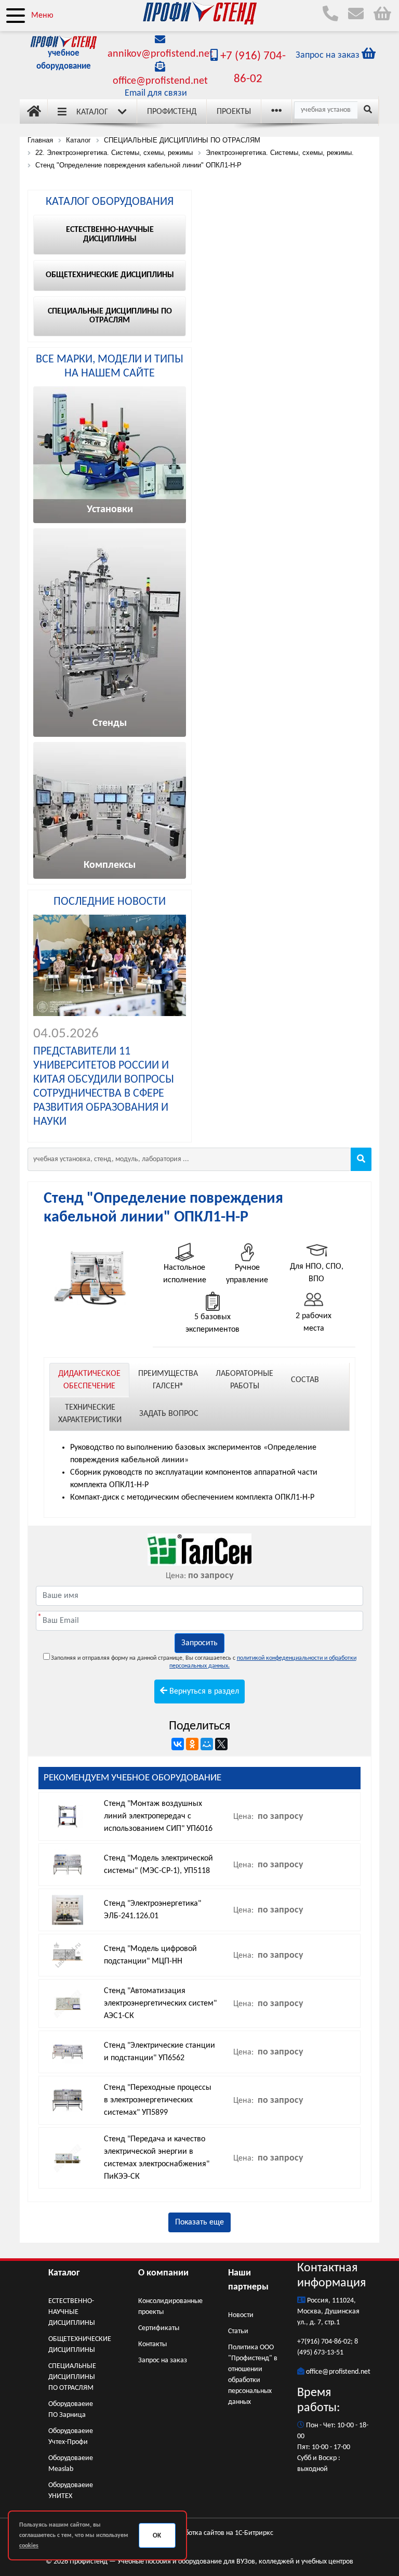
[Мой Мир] (207, 1744)
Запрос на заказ (163, 2360)
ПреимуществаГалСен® (168, 1380)
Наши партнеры (248, 2280)
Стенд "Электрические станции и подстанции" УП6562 (159, 2052)
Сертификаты (159, 2328)
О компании (163, 2273)
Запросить (199, 1643)
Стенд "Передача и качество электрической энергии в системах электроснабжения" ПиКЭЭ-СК (157, 2158)
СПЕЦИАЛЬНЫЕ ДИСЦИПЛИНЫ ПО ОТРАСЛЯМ (72, 2377)
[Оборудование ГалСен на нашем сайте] (199, 1550)
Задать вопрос (169, 1414)
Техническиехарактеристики (90, 1414)
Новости (241, 2315)
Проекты (234, 112)
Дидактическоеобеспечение (89, 1380)
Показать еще (199, 2222)
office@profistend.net (160, 81)
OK (157, 2536)
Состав (305, 1380)
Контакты (152, 2344)
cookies (29, 2546)
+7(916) (309, 2342)
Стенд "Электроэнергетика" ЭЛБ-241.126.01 (152, 1910)
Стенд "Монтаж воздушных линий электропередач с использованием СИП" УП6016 (158, 1816)
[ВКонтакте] (178, 1744)
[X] (221, 1744)
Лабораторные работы (244, 1380)
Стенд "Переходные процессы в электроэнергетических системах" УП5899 (158, 2100)
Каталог (92, 112)
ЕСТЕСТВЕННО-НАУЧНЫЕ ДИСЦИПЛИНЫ (72, 2312)
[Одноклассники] (192, 1744)
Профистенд (172, 112)
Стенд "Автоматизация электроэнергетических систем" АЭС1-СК (160, 2003)
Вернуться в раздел (203, 1692)
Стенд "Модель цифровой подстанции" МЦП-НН (150, 1955)
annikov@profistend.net (160, 54)
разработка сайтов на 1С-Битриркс (220, 2533)
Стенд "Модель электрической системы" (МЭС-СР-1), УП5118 (158, 1865)
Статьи (238, 2331)
